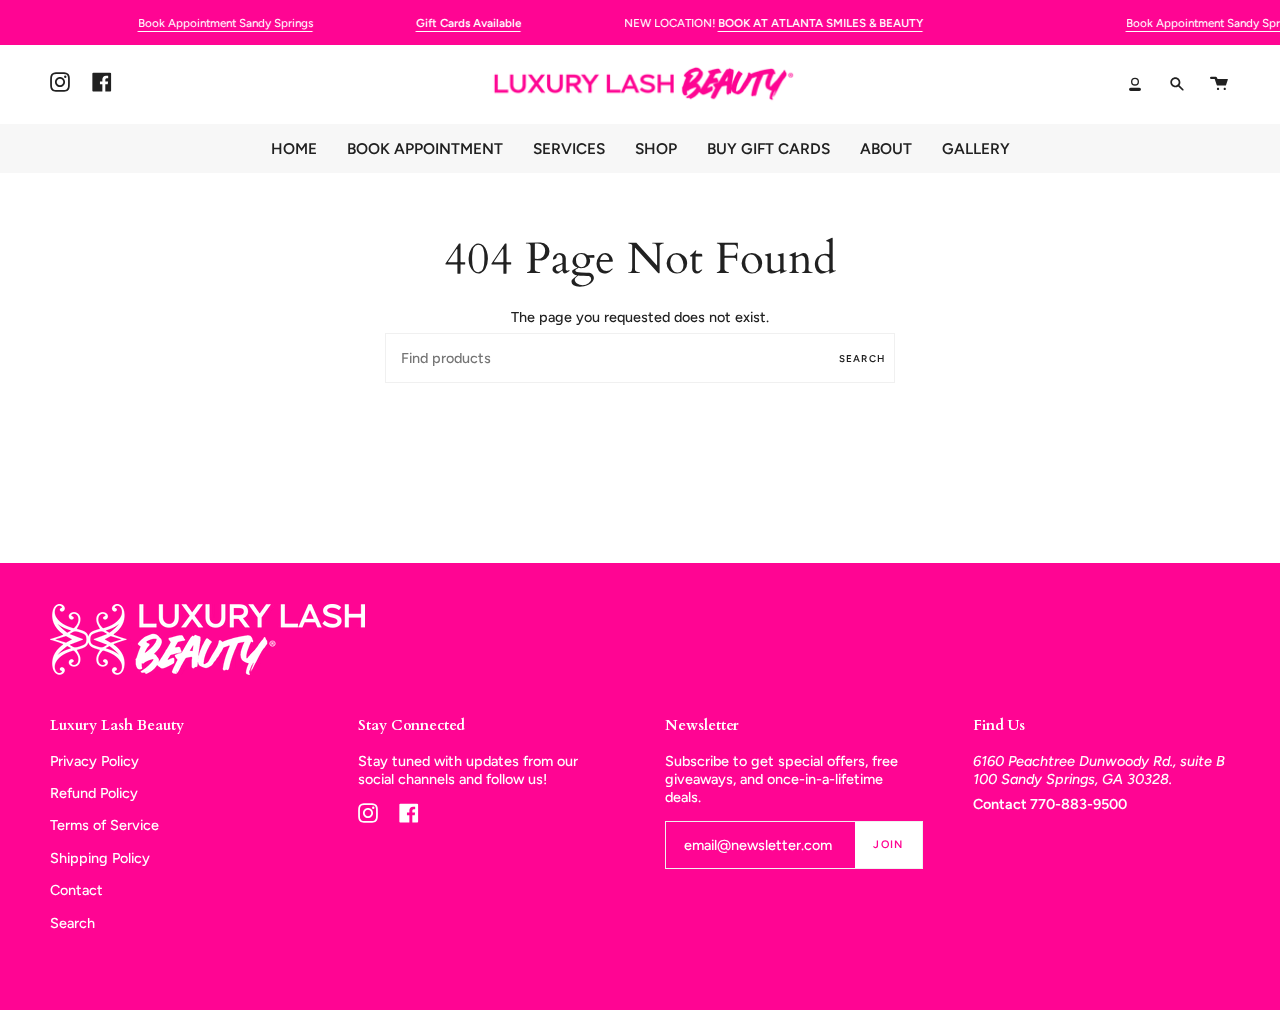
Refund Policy (94, 793)
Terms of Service (104, 825)
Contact (76, 890)
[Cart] (1219, 84)
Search (862, 358)
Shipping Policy (100, 858)
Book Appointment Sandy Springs (225, 23)
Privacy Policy (94, 761)
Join (888, 844)
